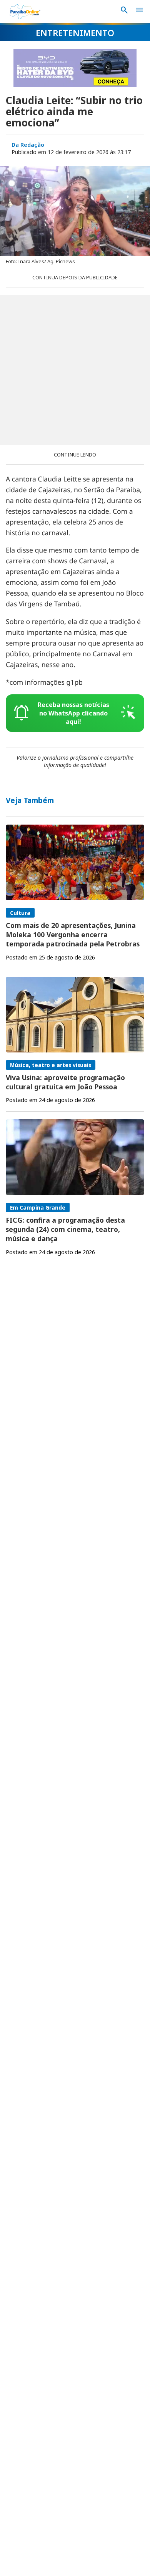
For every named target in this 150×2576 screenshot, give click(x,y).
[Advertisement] (75, 370)
